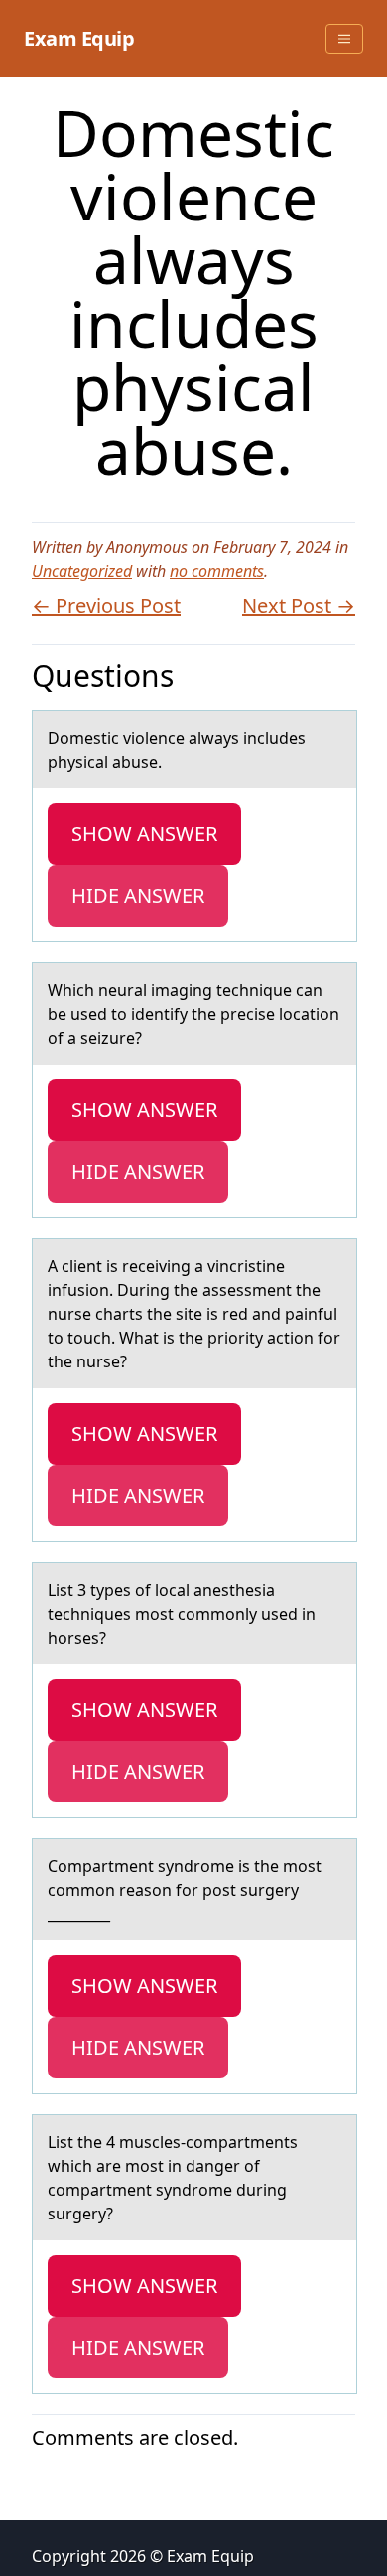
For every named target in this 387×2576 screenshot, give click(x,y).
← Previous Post (106, 605)
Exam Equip (79, 38)
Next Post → (299, 605)
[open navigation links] (344, 39)
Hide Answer (138, 895)
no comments (217, 571)
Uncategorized (82, 571)
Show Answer (144, 834)
